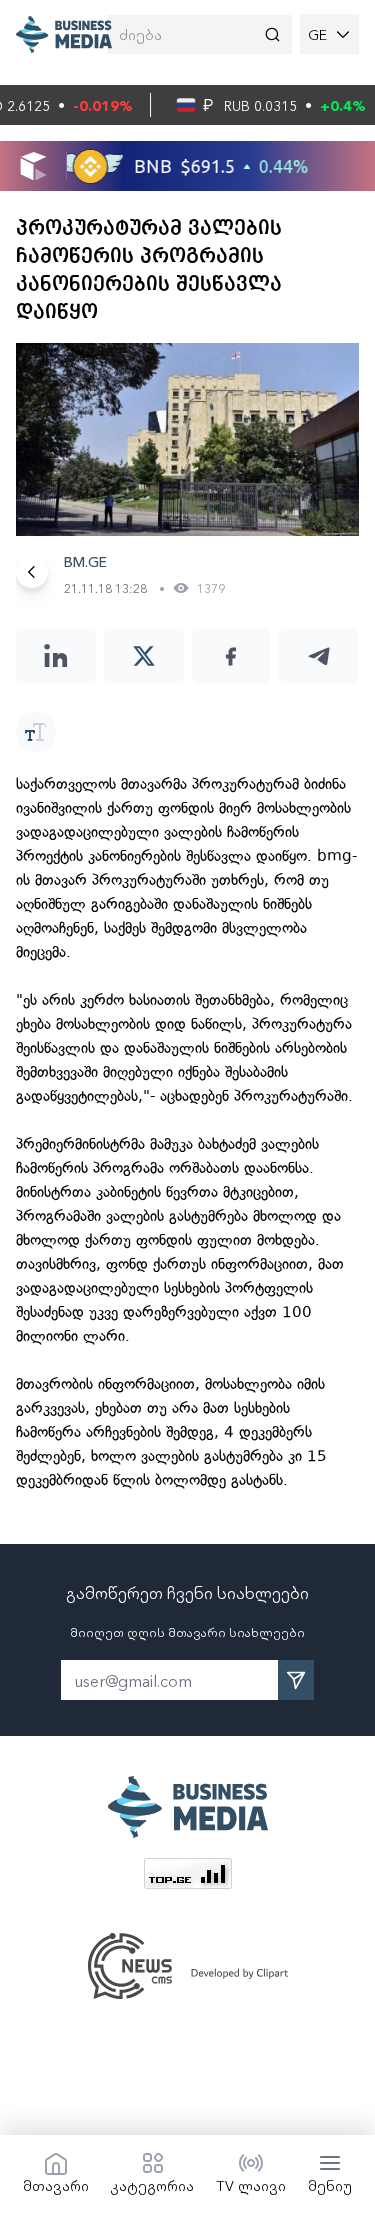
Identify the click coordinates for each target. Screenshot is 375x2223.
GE (317, 34)
